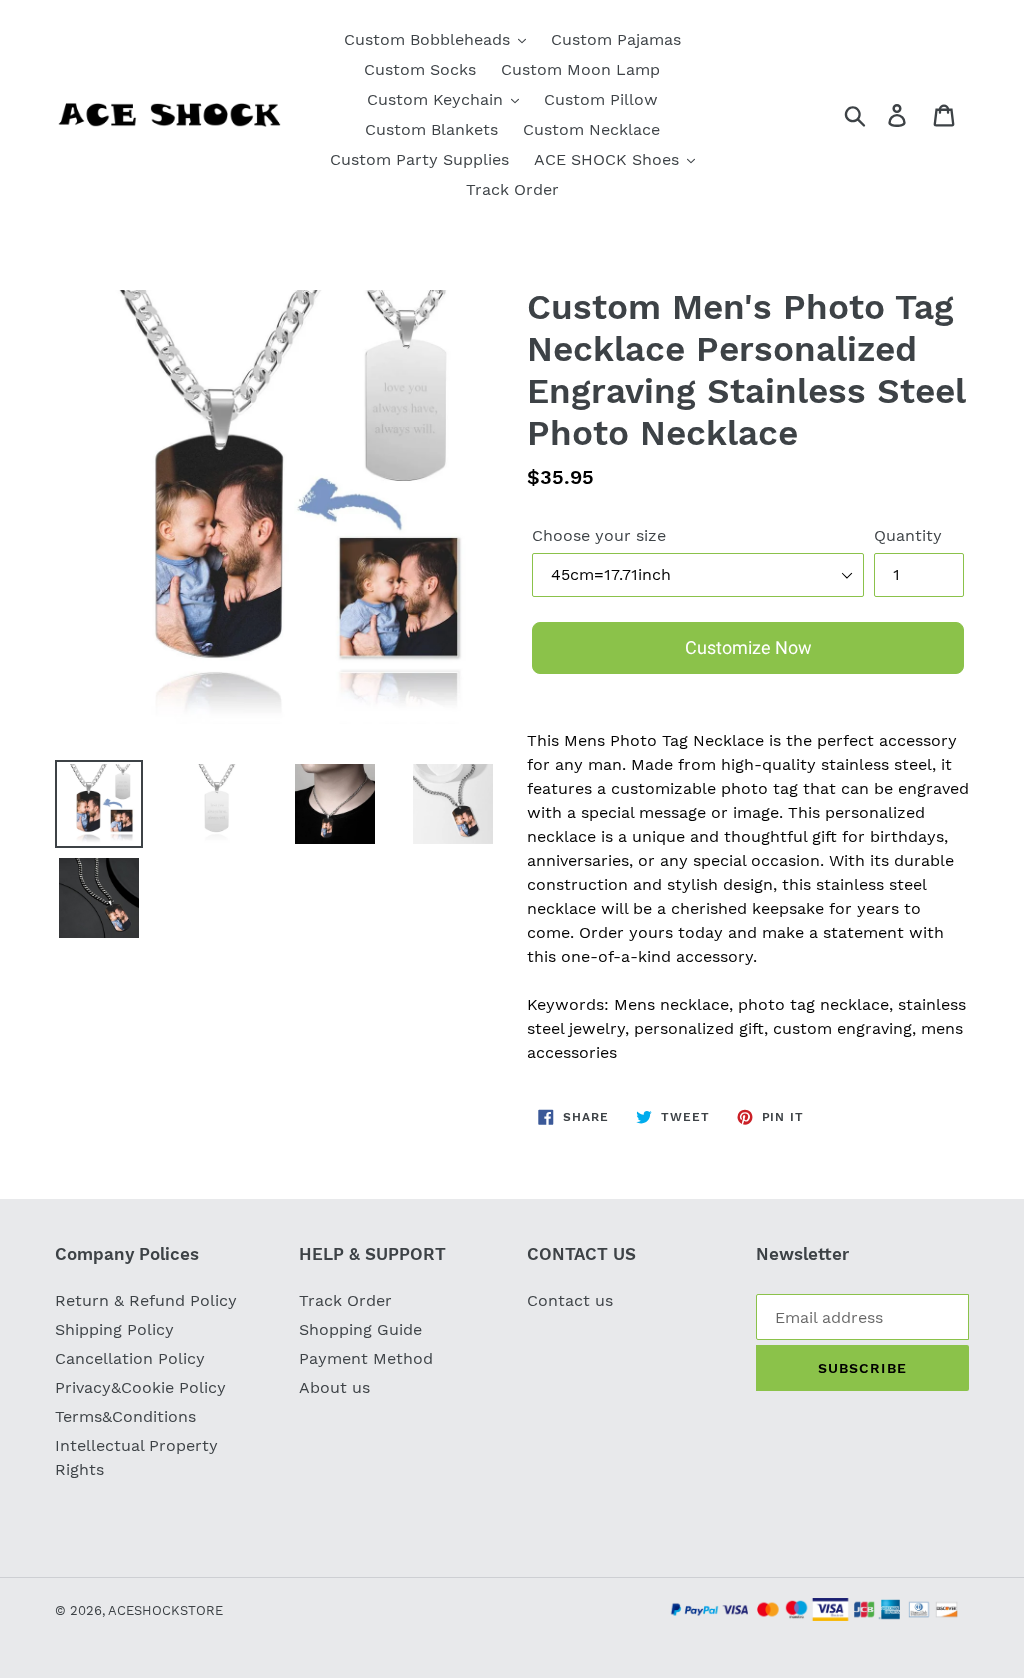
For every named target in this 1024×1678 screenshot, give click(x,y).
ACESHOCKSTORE (165, 1610)
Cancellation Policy (130, 1358)
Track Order (345, 1300)
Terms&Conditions (125, 1416)
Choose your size (599, 535)
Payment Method (366, 1358)
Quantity (908, 535)
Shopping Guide (360, 1329)
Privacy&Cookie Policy (140, 1387)
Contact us (570, 1300)
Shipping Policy (114, 1329)
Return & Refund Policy (146, 1300)
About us (334, 1387)
